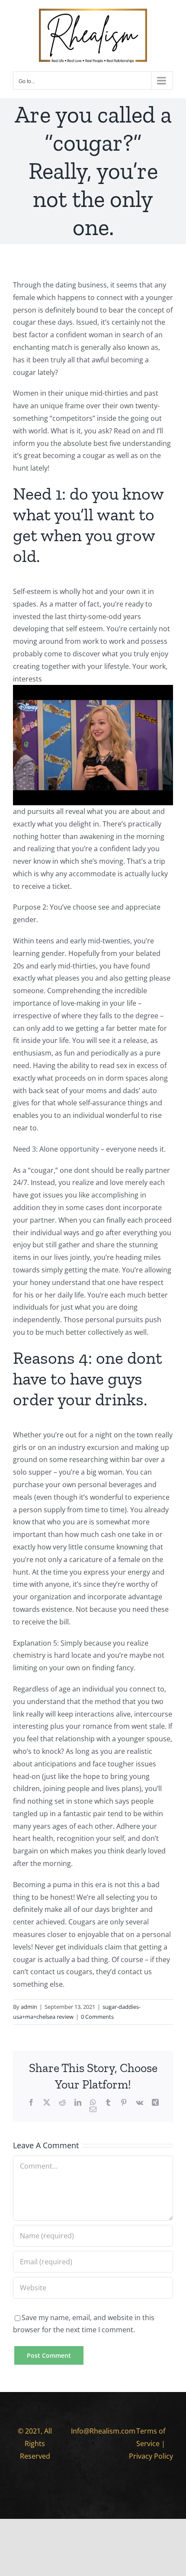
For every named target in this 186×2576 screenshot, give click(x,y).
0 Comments (97, 2017)
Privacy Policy (151, 2456)
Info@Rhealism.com (103, 2431)
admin (29, 2007)
